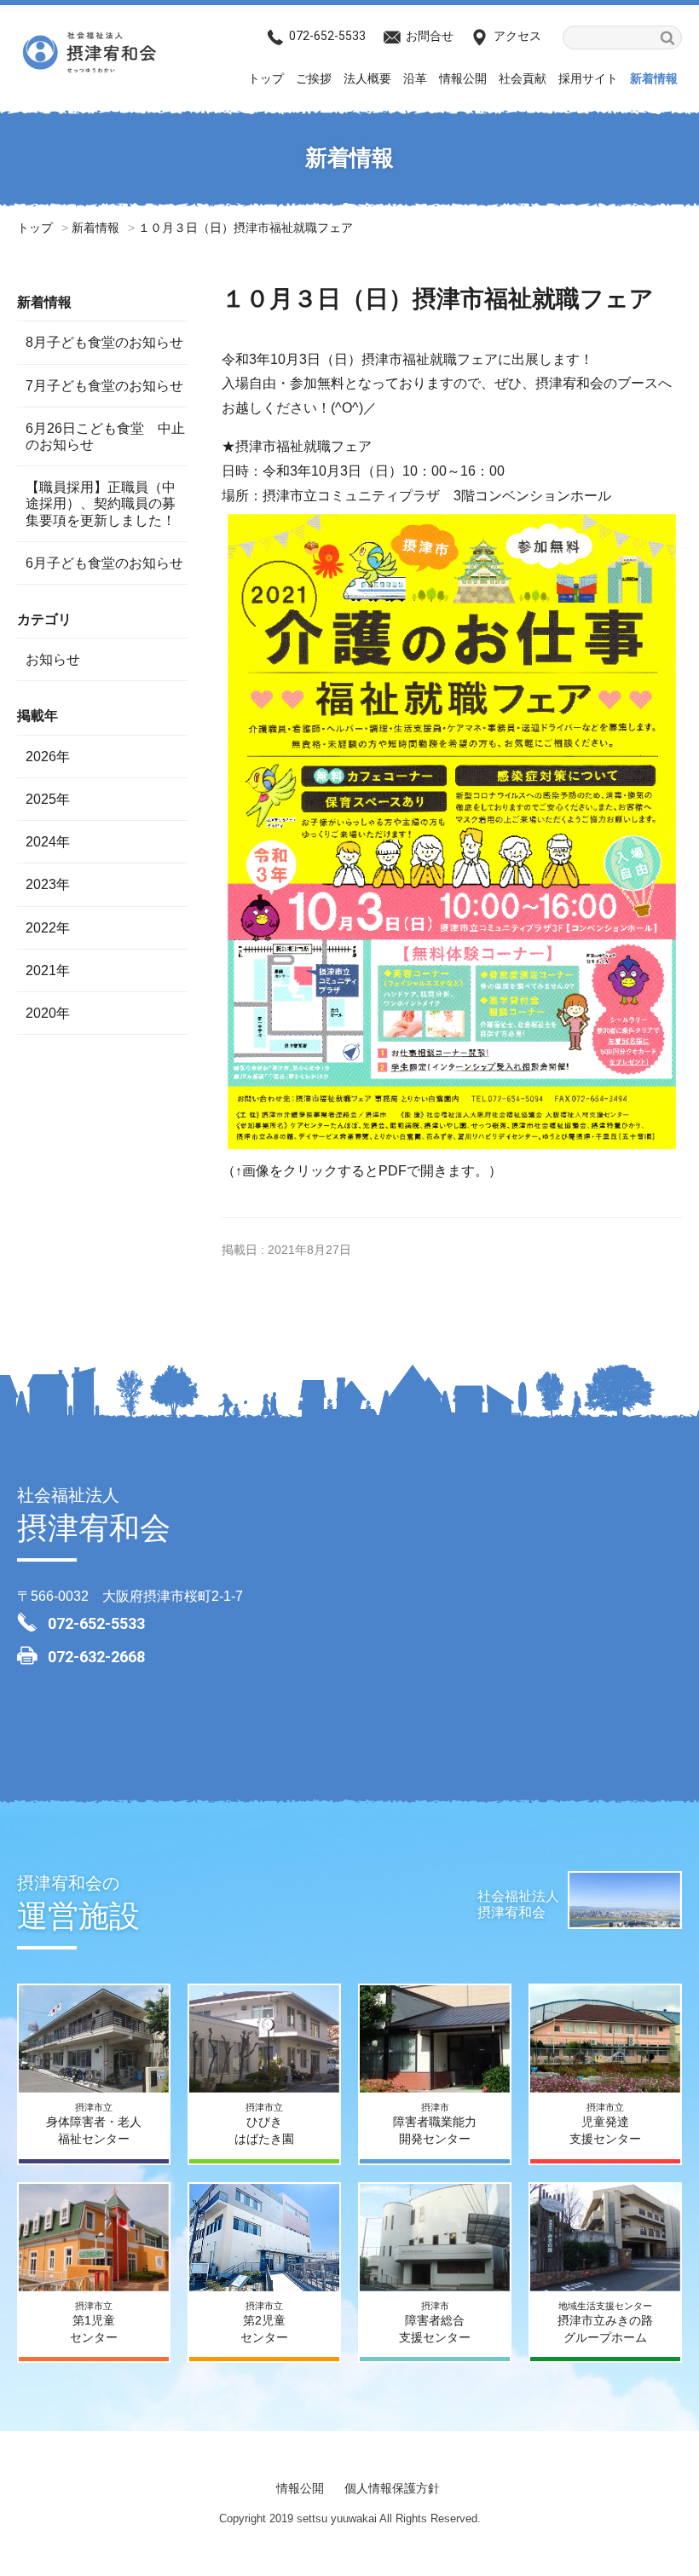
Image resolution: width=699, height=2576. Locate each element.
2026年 (48, 757)
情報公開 (463, 78)
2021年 (48, 970)
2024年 (48, 842)
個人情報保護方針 (392, 2488)
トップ (266, 78)
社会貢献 (523, 78)
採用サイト (588, 78)
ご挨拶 (314, 78)
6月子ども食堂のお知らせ (104, 563)
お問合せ (430, 36)
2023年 (48, 884)
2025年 (48, 799)
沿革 (415, 78)
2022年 (48, 928)
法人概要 (367, 78)
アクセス (517, 36)
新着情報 (654, 78)
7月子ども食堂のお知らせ (104, 386)
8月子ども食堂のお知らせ (104, 342)
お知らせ (53, 659)
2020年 (48, 1013)
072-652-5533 (327, 36)
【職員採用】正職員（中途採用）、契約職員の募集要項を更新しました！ (101, 503)
